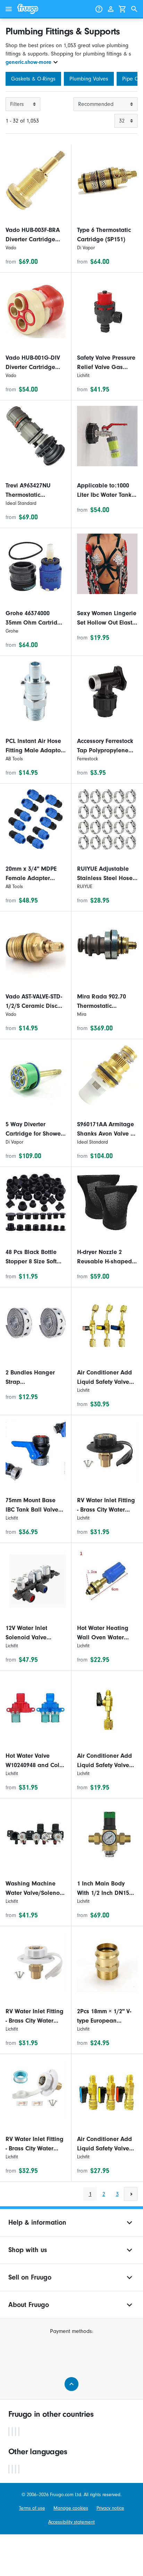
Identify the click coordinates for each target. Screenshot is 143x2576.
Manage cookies (71, 2508)
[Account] (111, 9)
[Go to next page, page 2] (131, 2194)
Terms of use (32, 2508)
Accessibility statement (71, 2522)
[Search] (134, 9)
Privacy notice (110, 2508)
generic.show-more (28, 62)
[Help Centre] (99, 9)
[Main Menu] (9, 9)
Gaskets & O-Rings (33, 79)
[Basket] (123, 9)
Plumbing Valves (89, 79)
